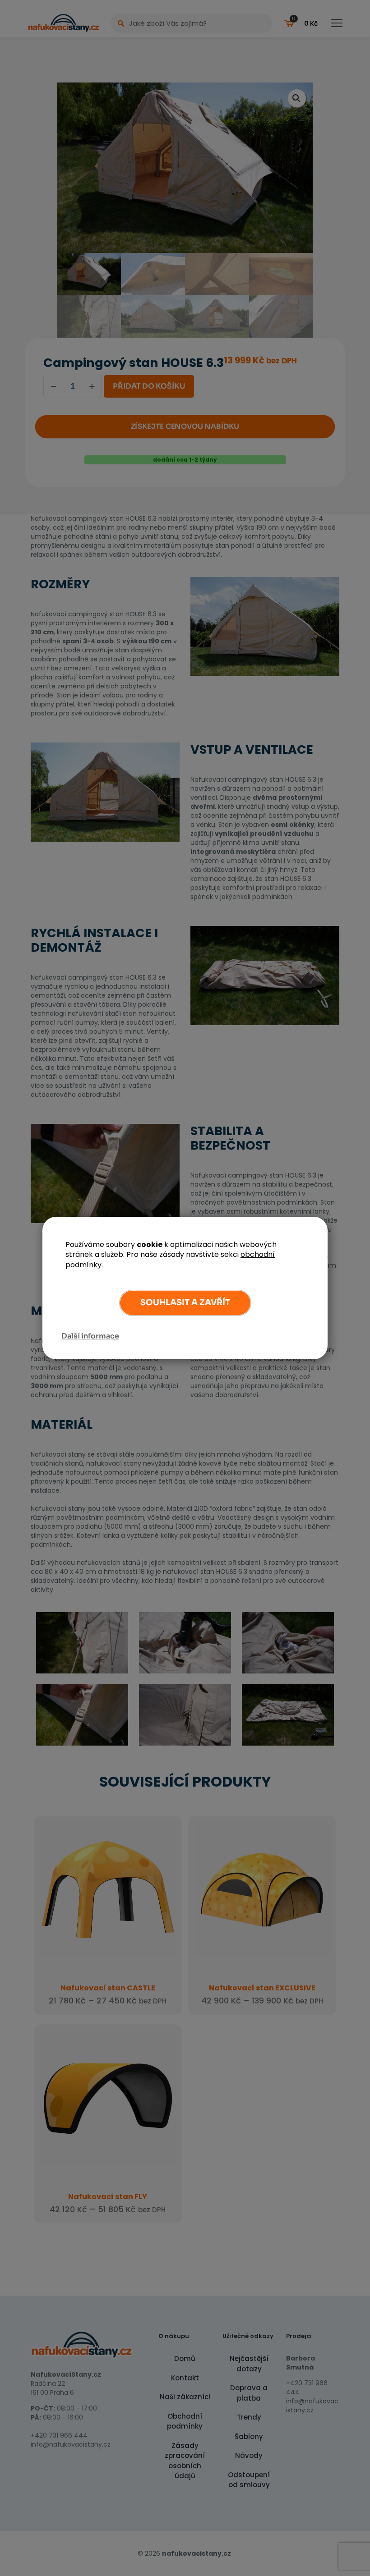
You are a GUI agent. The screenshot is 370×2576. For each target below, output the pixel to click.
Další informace (90, 1336)
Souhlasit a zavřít (185, 1302)
